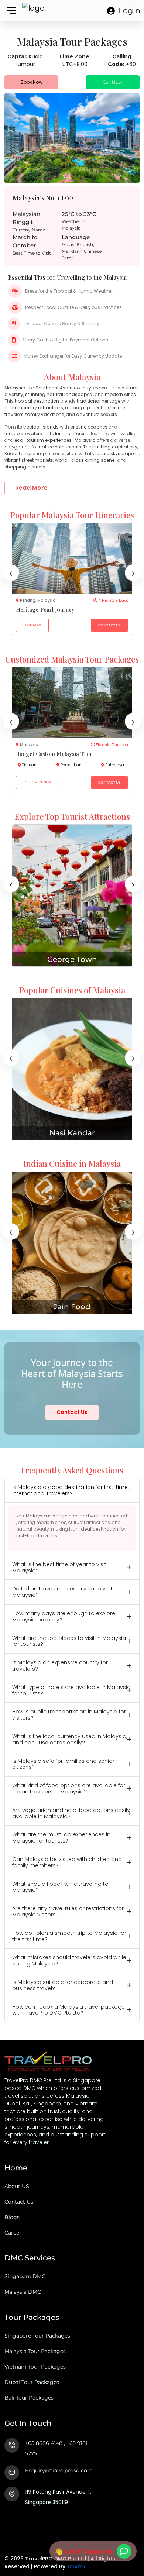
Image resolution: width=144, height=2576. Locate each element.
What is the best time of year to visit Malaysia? (59, 1567)
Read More (31, 488)
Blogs (12, 2217)
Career (13, 2233)
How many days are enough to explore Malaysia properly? (64, 1617)
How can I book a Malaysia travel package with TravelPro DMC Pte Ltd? (68, 2010)
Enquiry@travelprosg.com (59, 2470)
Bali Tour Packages (29, 2398)
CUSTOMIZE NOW (38, 782)
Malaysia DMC (23, 2292)
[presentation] (11, 573)
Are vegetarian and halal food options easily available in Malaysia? (71, 1813)
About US (17, 2186)
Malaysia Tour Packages (35, 2351)
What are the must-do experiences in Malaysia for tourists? (61, 1838)
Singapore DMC (25, 2276)
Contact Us (72, 1412)
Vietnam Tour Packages (35, 2367)
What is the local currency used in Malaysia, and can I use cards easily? (70, 1739)
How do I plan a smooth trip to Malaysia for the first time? (69, 1936)
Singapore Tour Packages (37, 2336)
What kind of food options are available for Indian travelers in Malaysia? (69, 1789)
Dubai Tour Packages (32, 2382)
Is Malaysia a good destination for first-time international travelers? (70, 1490)
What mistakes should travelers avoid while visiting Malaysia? (69, 1961)
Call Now (113, 82)
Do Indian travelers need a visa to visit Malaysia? (62, 1592)
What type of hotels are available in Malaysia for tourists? (71, 1690)
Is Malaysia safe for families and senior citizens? (63, 1764)
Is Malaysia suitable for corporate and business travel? (63, 1985)
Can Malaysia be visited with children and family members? (67, 1862)
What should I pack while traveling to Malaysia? (60, 1887)
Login (129, 11)
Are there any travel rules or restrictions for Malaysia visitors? (68, 1911)
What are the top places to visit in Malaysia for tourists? (69, 1641)
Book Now (32, 82)
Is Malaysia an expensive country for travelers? (60, 1666)
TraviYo (76, 2566)
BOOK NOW (32, 625)
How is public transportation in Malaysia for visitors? (69, 1715)
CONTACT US (109, 625)
